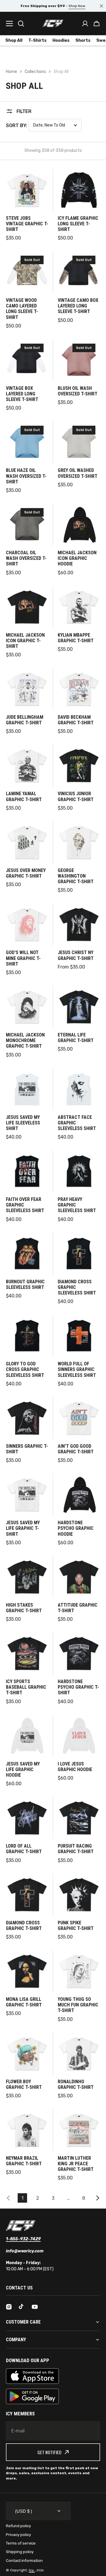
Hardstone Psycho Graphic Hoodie (76, 1528)
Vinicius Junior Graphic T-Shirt (76, 796)
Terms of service (21, 2543)
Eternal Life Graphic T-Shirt (76, 1038)
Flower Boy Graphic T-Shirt (24, 2084)
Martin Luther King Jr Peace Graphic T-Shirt (76, 2164)
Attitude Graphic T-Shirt (78, 1608)
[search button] (21, 24)
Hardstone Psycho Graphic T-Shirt (78, 1687)
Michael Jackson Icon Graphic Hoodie (77, 558)
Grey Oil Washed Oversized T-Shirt (78, 473)
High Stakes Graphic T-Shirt (24, 1608)
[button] (97, 24)
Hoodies (61, 40)
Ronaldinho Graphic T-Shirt (76, 2084)
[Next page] (99, 2198)
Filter (24, 111)
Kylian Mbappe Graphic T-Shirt (76, 638)
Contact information (24, 2561)
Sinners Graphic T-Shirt (27, 1449)
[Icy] (53, 23)
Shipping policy (20, 2552)
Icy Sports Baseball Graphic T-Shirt (26, 1687)
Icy (32, 2570)
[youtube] (35, 2307)
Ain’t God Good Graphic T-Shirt (76, 1449)
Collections (35, 72)
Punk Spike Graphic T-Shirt (76, 1926)
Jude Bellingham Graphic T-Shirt (25, 720)
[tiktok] (22, 2307)
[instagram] (9, 2307)
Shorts (83, 40)
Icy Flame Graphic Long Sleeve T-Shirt (78, 224)
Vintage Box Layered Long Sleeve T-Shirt (22, 394)
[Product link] (27, 205)
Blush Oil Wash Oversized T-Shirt (78, 391)
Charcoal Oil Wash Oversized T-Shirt (26, 558)
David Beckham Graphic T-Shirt (76, 720)
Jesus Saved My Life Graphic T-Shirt (23, 1528)
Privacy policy (18, 2535)
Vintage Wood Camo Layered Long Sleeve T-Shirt (22, 309)
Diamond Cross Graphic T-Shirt (24, 1926)
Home (11, 72)
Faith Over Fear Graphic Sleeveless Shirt (25, 1205)
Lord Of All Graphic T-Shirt (24, 1849)
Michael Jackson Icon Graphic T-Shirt (25, 641)
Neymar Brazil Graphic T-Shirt (24, 2161)
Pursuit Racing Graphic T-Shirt (76, 1849)
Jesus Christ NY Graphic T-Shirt (76, 955)
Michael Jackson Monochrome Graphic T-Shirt (25, 1040)
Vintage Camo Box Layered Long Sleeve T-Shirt (78, 306)
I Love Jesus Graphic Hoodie (75, 1767)
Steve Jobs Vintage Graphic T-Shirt (27, 224)
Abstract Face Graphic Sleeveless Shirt (77, 1123)
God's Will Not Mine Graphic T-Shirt (23, 958)
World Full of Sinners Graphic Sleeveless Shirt (77, 1369)
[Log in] (85, 24)
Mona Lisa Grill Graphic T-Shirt (24, 2002)
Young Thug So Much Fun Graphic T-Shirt (78, 2005)
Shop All (14, 40)
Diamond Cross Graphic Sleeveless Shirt (77, 1287)
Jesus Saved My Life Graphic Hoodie (23, 1769)
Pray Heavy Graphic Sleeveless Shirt (77, 1205)
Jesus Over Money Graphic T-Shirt (26, 873)
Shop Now (77, 6)
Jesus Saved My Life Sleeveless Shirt (23, 1123)
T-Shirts (37, 40)
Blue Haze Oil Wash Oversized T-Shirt (26, 476)
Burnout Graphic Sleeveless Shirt (25, 1284)
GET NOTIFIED (49, 2452)
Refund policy (18, 2526)
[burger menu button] (9, 24)
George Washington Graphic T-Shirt (76, 876)
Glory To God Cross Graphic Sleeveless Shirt (25, 1369)
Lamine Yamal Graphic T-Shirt (24, 796)
